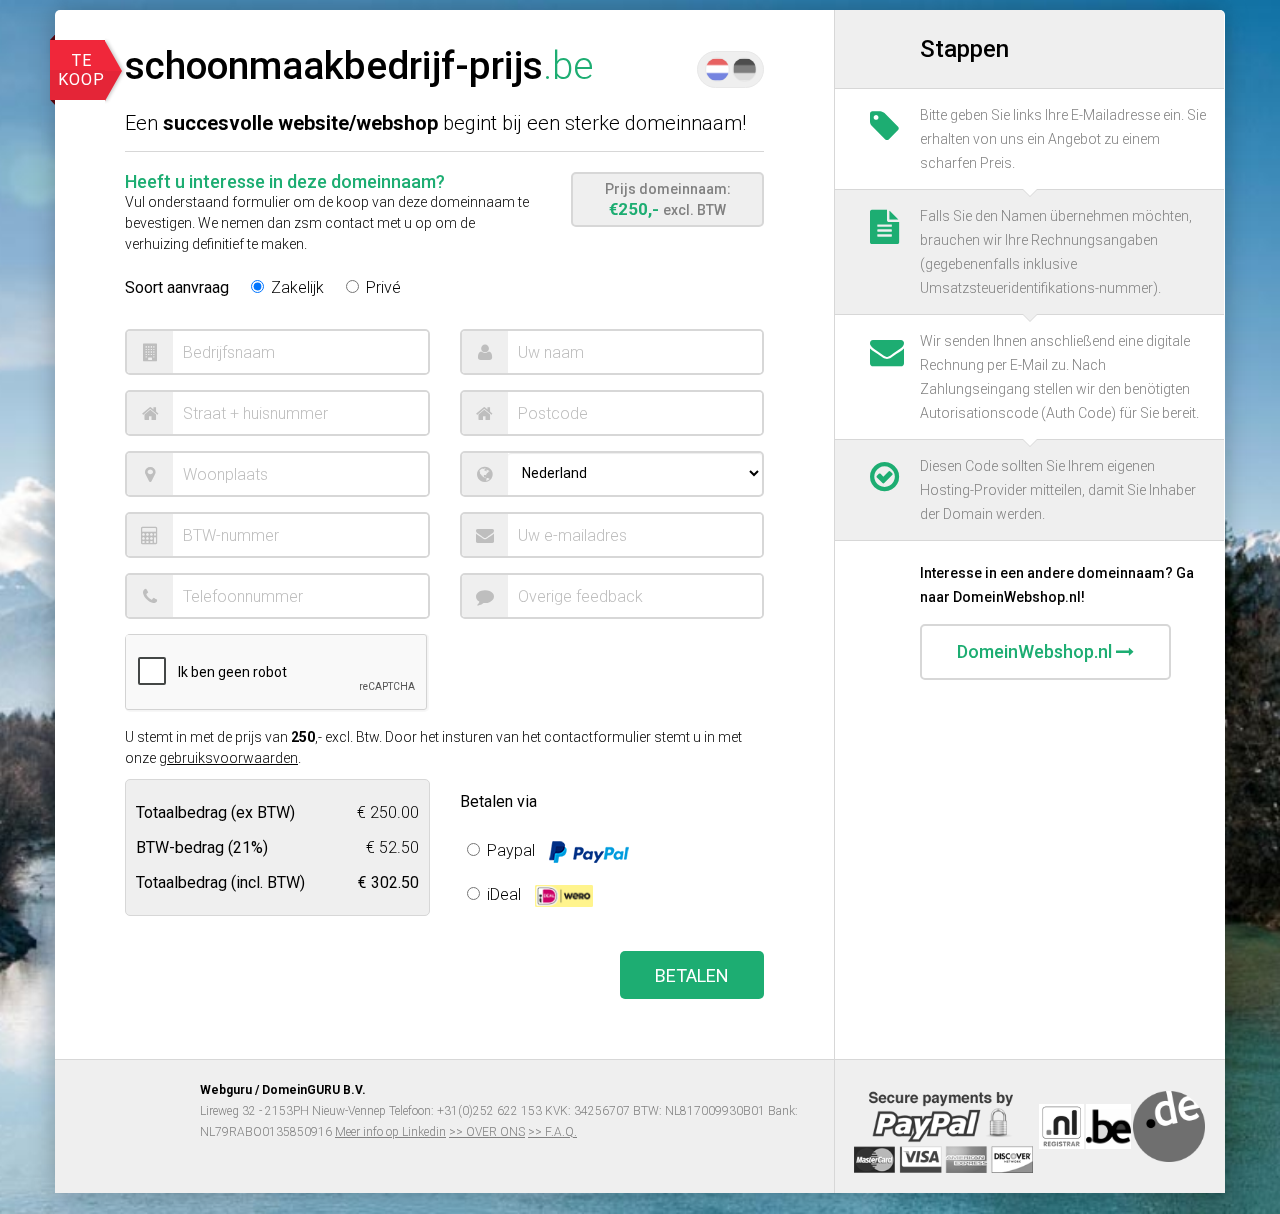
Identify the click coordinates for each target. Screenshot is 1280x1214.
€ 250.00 (388, 811)
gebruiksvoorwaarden (228, 758)
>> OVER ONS (487, 1132)
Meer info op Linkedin (390, 1132)
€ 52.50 (392, 846)
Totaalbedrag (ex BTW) (215, 811)
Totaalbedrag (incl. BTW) (220, 881)
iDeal (504, 894)
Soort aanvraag (177, 287)
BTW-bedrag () (202, 846)
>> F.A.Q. (552, 1132)
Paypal (511, 850)
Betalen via (498, 801)
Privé (381, 287)
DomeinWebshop (1034, 651)
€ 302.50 (388, 881)
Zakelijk (295, 287)
